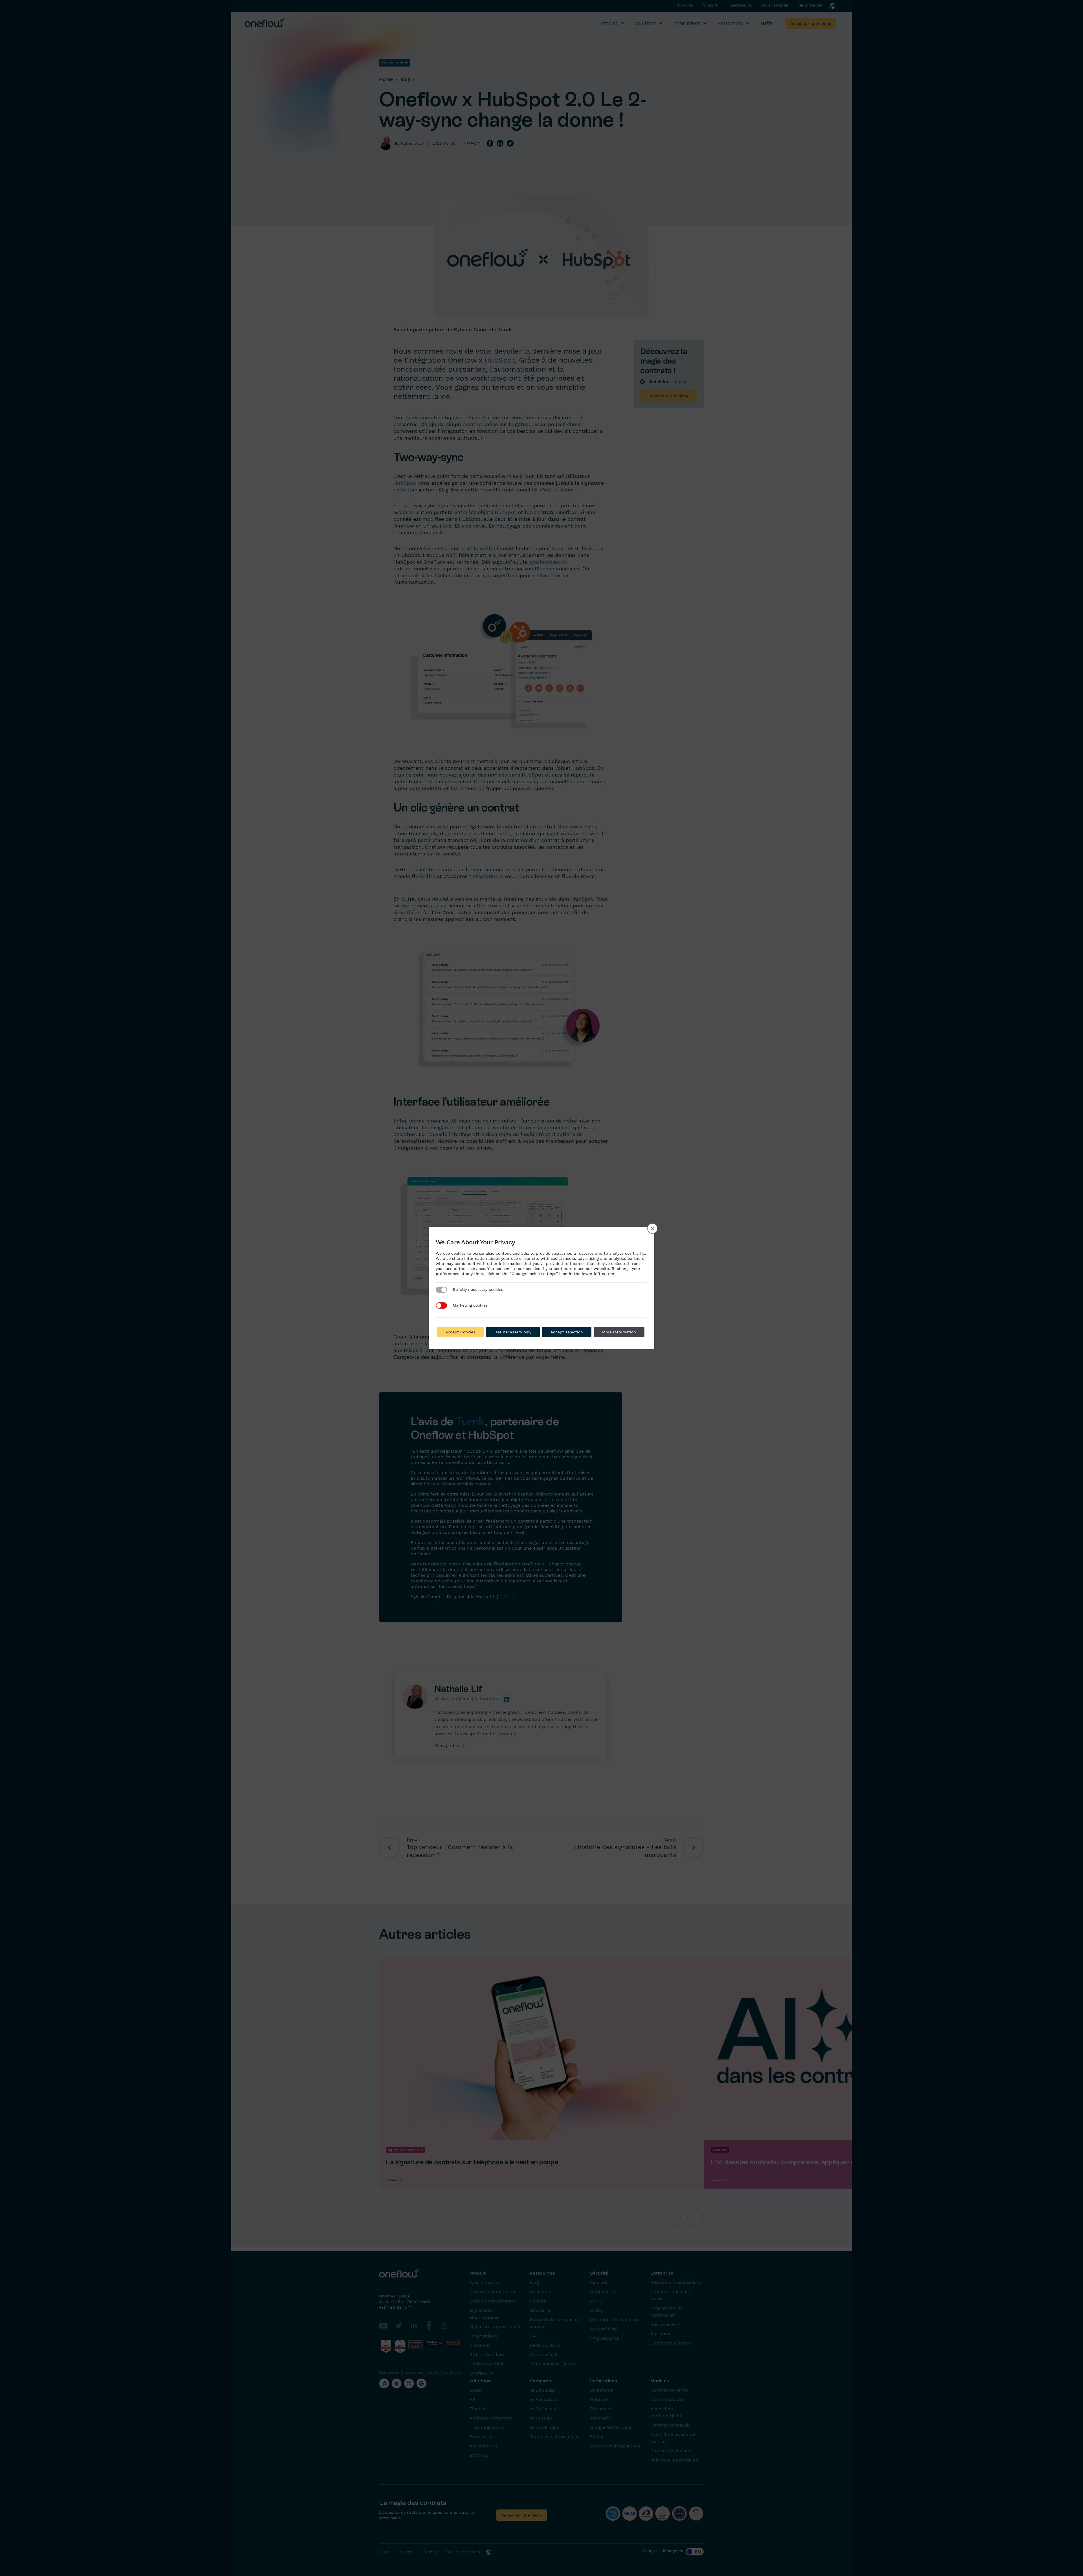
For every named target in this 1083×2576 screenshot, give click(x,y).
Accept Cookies (460, 1332)
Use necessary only (513, 1332)
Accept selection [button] (567, 1332)
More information (619, 1332)
